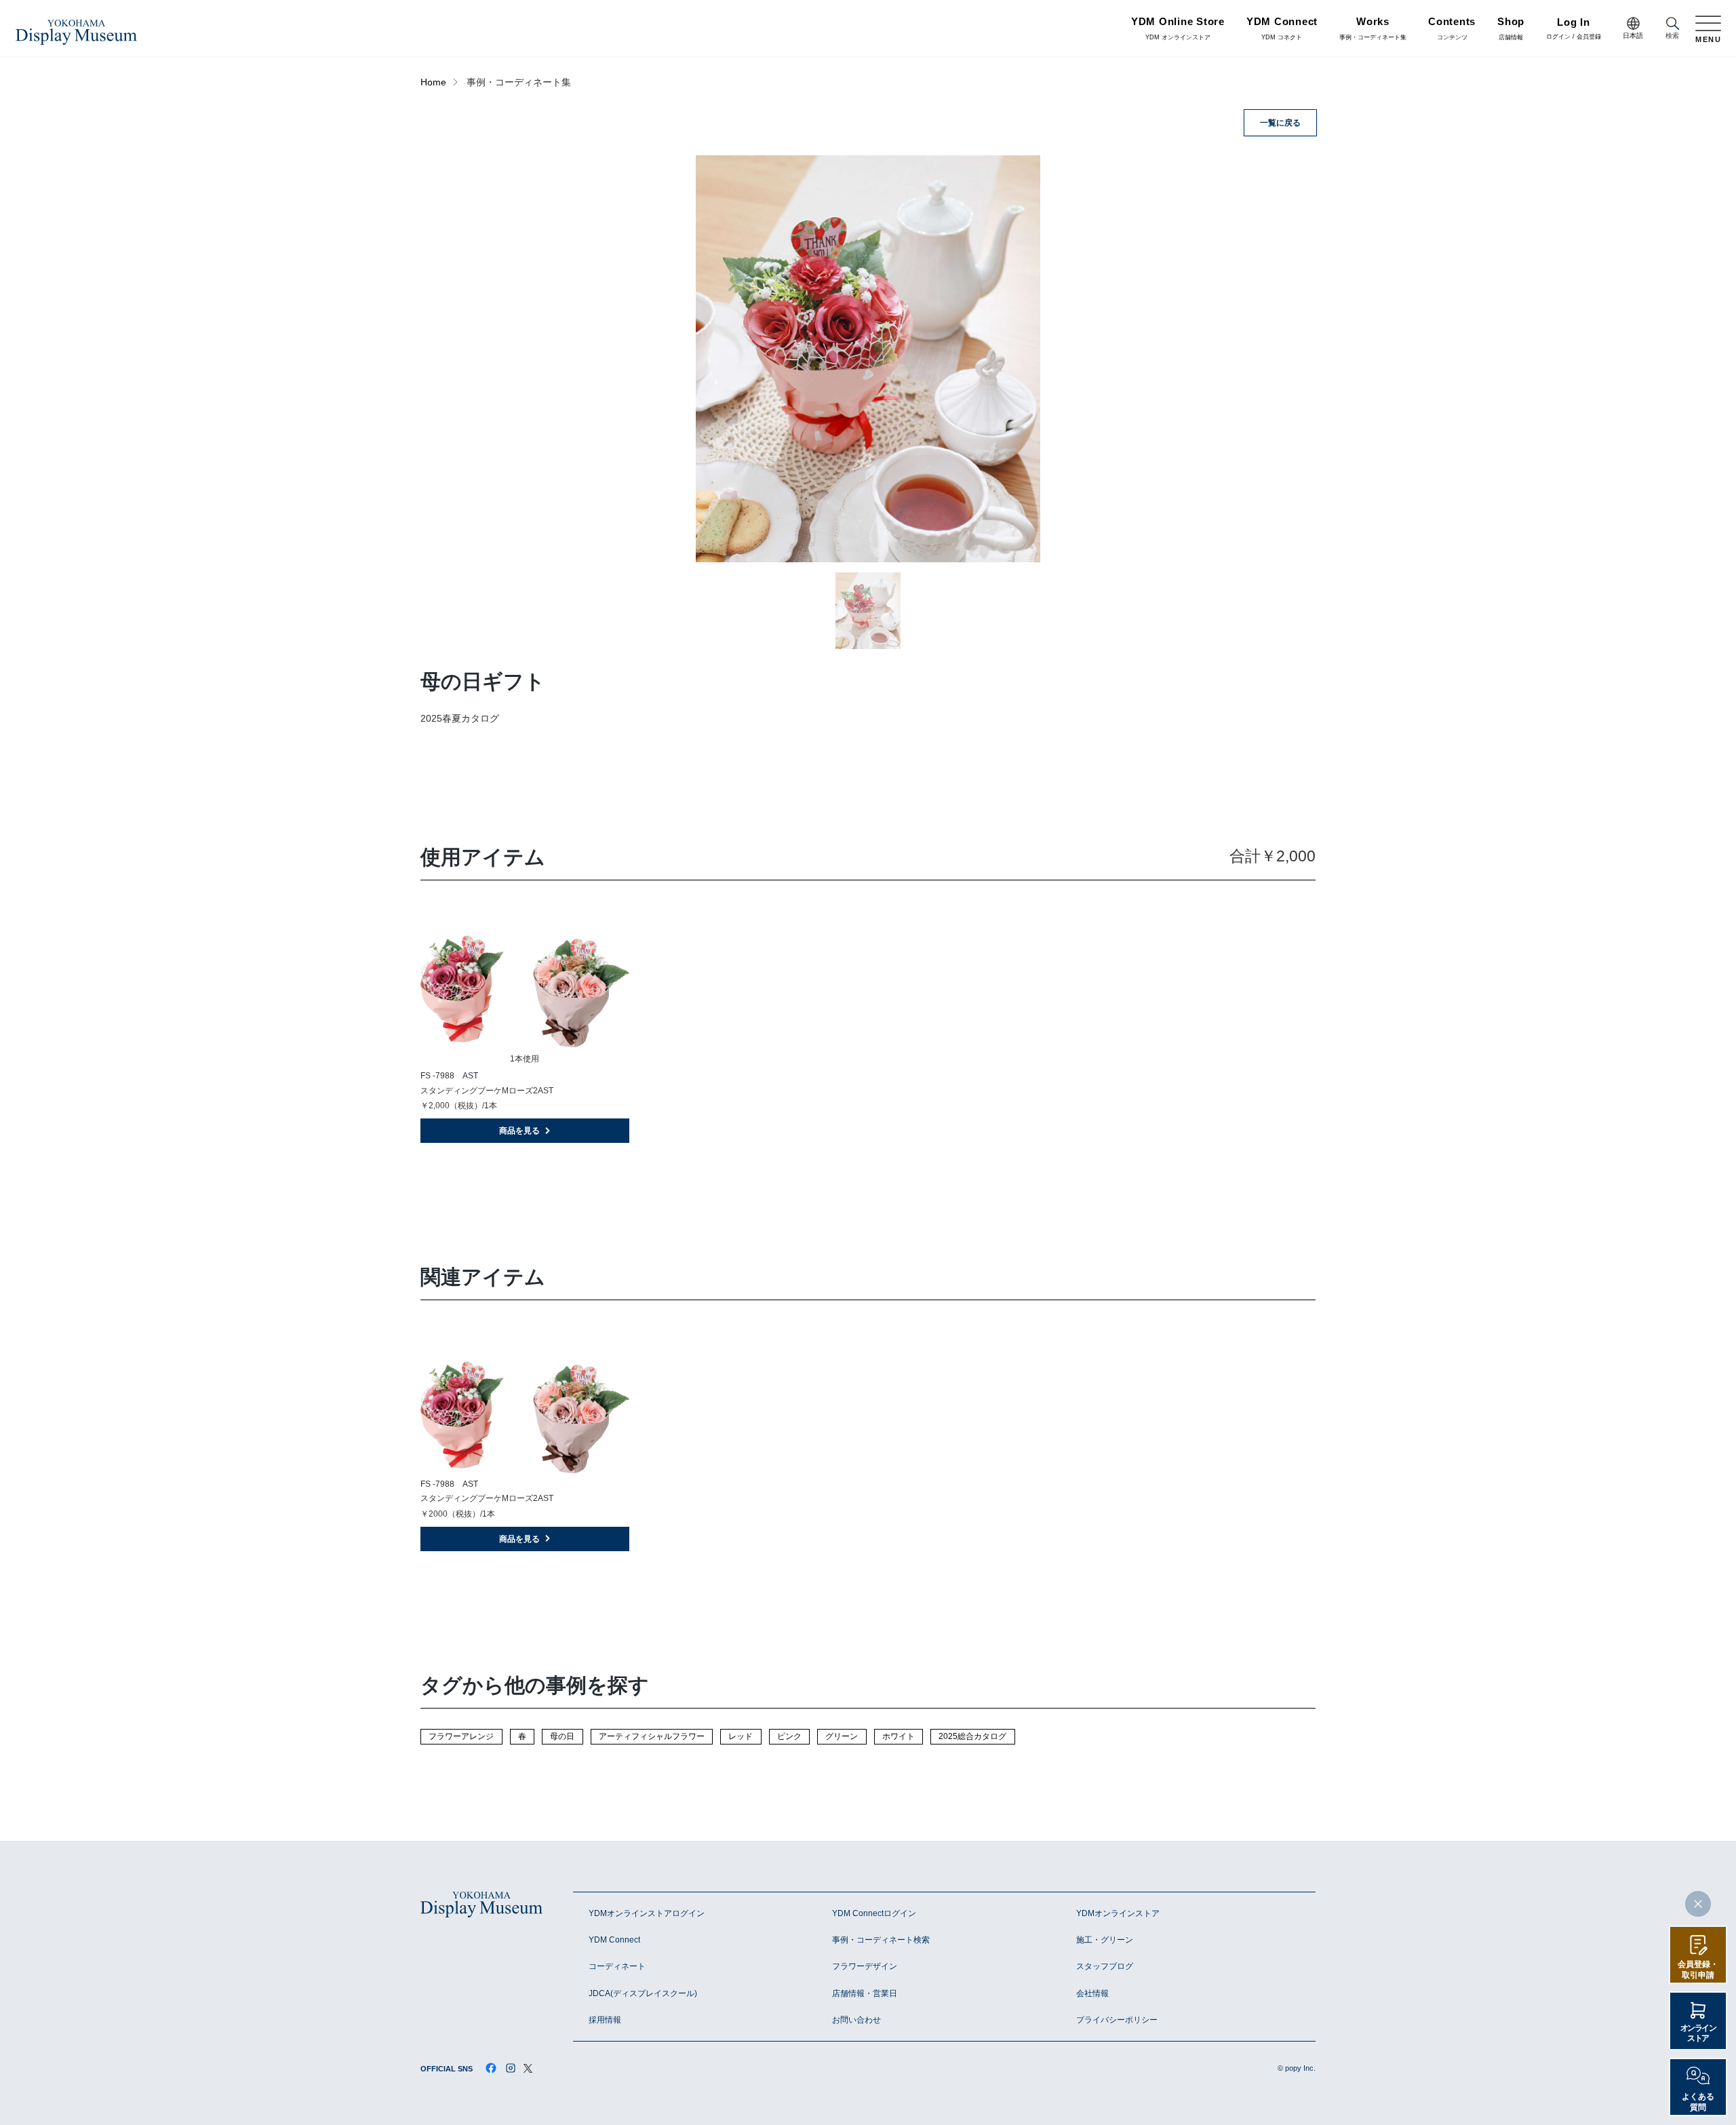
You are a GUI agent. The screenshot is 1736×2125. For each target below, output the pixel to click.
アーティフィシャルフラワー (652, 1736)
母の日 (562, 1736)
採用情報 (605, 2020)
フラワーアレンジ (461, 1736)
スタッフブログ (1105, 1966)
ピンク (789, 1736)
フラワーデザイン (865, 1966)
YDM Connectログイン (874, 1913)
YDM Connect (614, 1940)
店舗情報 (1511, 29)
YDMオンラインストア (1118, 1913)
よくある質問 (1698, 2102)
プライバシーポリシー (1117, 2020)
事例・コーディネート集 (1373, 29)
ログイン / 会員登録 (1574, 30)
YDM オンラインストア (1178, 29)
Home (433, 82)
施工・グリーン (1105, 1940)
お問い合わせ (856, 2020)
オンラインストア (1698, 2033)
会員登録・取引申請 (1698, 1970)
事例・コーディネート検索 (881, 1940)
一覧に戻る (1280, 123)
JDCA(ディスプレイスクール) (643, 1993)
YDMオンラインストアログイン (647, 1913)
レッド (741, 1736)
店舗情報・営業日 (865, 1993)
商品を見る (519, 1131)
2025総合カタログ (972, 1736)
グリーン (842, 1736)
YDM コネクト (1282, 29)
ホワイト (899, 1736)
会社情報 (1092, 1993)
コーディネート (617, 1966)
